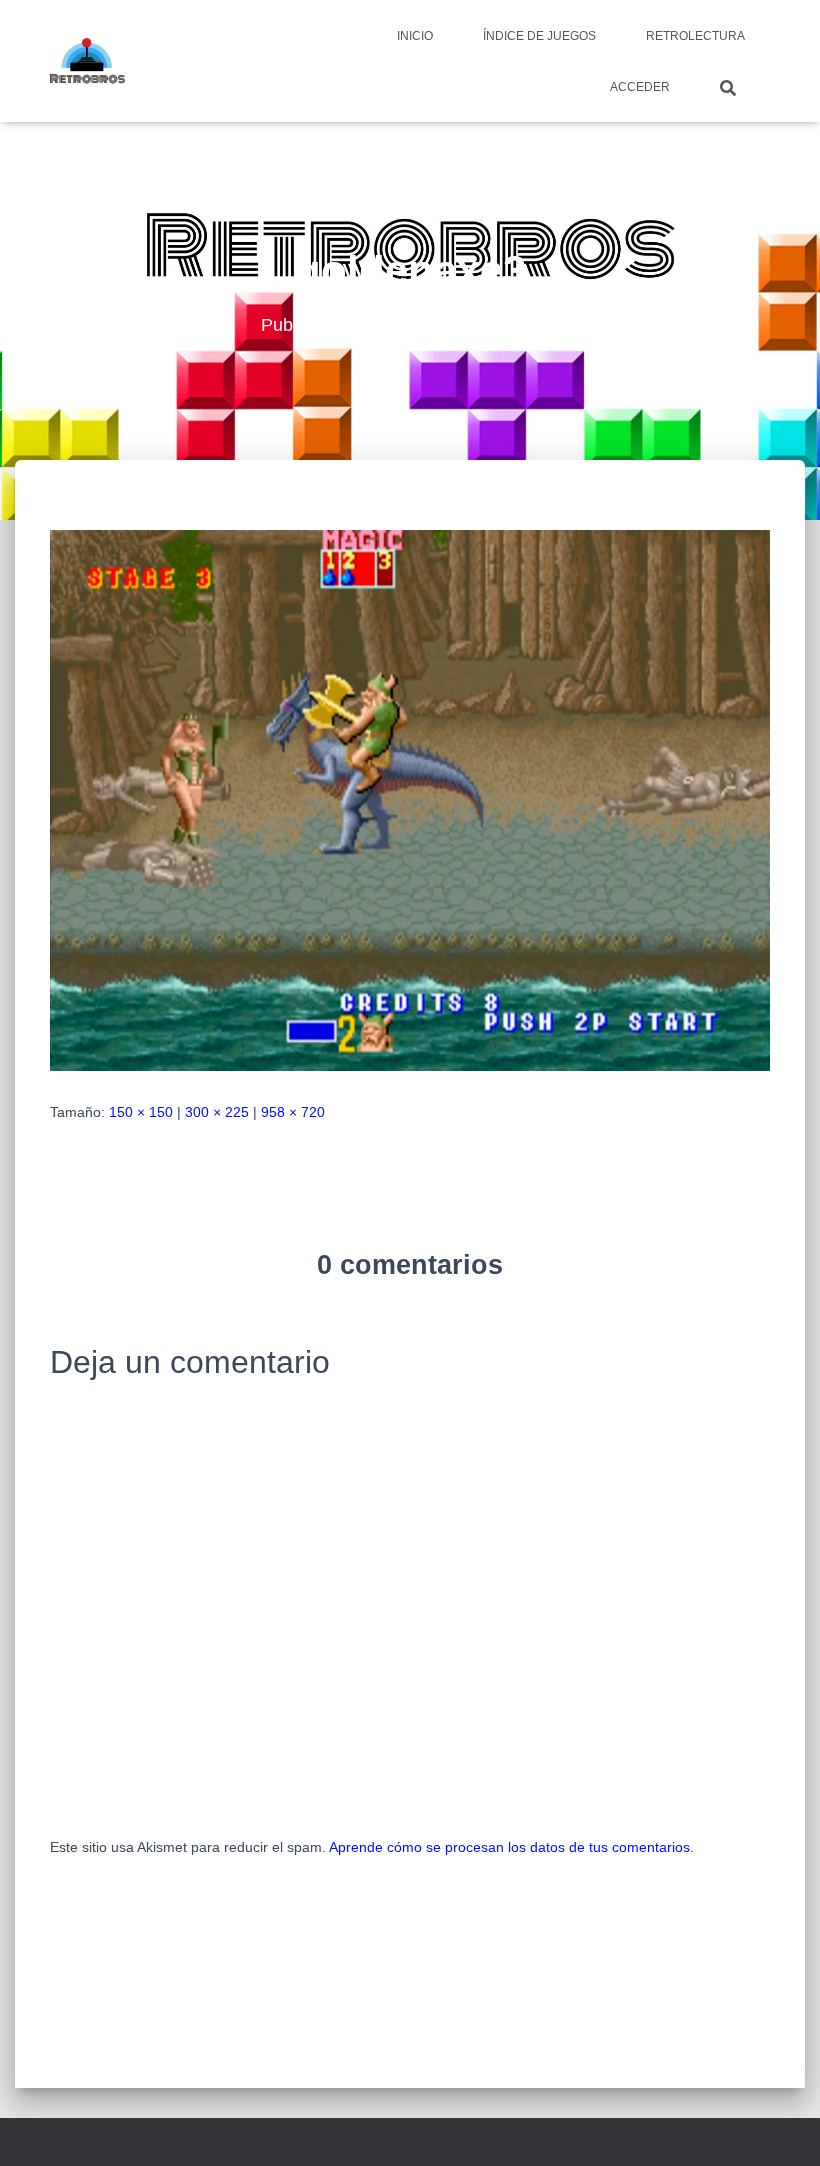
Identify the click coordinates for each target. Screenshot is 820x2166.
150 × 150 (141, 1112)
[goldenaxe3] (410, 799)
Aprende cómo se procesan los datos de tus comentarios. (511, 1847)
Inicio (415, 36)
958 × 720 (293, 1112)
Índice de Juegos (539, 36)
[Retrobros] (87, 61)
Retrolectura (695, 36)
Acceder (640, 87)
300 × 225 (217, 1112)
